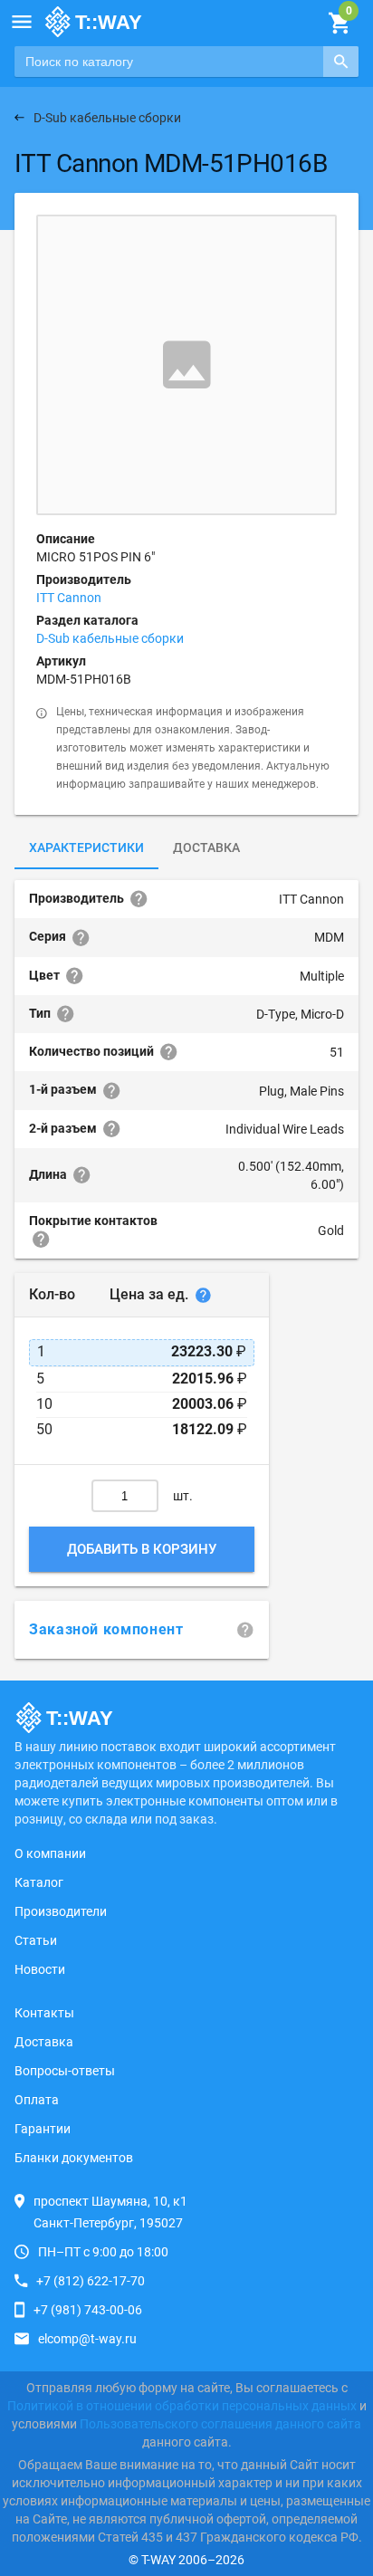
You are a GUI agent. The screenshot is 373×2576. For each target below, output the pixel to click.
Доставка (206, 847)
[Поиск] (341, 62)
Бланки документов (74, 2158)
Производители (61, 1911)
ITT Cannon (69, 598)
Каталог (39, 1882)
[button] (22, 22)
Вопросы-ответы (65, 2071)
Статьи (36, 1940)
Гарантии (43, 2129)
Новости (40, 1969)
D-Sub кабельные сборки (110, 638)
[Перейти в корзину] (339, 24)
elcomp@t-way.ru (87, 2339)
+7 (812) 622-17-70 (91, 2281)
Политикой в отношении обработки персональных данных (182, 2406)
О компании (50, 1853)
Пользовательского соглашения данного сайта (220, 2424)
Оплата (37, 2100)
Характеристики (86, 847)
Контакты (44, 2013)
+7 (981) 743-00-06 (88, 2310)
